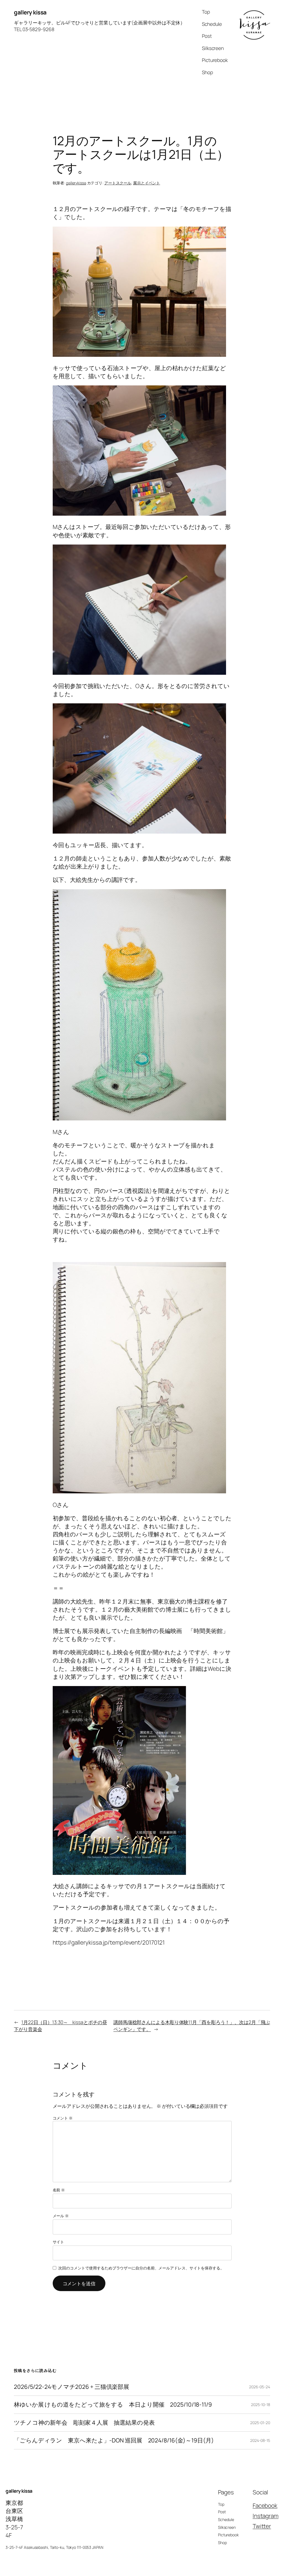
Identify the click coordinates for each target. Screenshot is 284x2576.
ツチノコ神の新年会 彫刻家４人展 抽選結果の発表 (84, 2423)
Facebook (265, 2505)
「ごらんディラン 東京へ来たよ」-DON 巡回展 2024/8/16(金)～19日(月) (114, 2440)
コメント (63, 2118)
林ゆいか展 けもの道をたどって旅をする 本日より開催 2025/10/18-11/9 (113, 2405)
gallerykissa (76, 183)
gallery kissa (30, 12)
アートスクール (118, 183)
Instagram (266, 2516)
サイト (59, 2242)
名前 (59, 2190)
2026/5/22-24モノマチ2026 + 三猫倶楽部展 (72, 2387)
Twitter (262, 2526)
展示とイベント (147, 183)
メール (61, 2216)
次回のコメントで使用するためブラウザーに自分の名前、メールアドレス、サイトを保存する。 (141, 2268)
